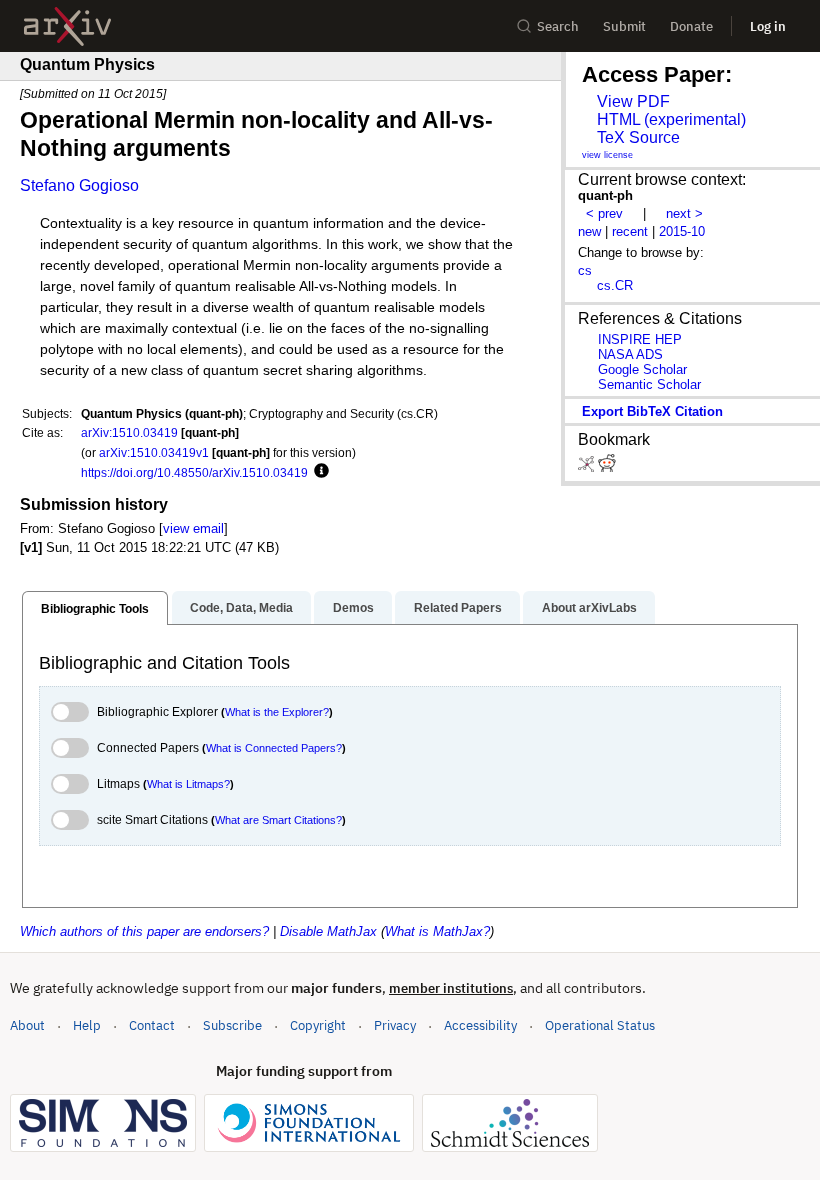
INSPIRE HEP (640, 339)
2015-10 (682, 231)
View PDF (633, 101)
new (589, 231)
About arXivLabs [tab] (589, 608)
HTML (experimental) (671, 119)
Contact (152, 1025)
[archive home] (67, 26)
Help (87, 1025)
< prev (604, 213)
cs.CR (615, 285)
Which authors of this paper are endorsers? (144, 931)
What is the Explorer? (277, 712)
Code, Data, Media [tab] (241, 608)
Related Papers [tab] (458, 608)
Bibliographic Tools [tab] (95, 609)
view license (607, 155)
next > (684, 213)
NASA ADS (630, 354)
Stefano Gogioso (79, 185)
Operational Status (600, 1025)
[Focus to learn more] (318, 472)
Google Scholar (642, 369)
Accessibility (480, 1025)
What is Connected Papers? (274, 748)
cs (585, 270)
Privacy (395, 1025)
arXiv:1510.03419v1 (154, 452)
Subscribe (232, 1025)
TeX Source (638, 137)
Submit (624, 26)
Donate (691, 26)
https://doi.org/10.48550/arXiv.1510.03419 (194, 472)
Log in (768, 26)
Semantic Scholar (649, 384)
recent (630, 231)
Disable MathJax (328, 931)
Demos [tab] (353, 608)
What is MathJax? (437, 931)
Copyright (318, 1025)
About (27, 1025)
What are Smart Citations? (278, 820)
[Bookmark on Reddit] (607, 467)
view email (193, 528)
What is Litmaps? (188, 784)
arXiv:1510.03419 (129, 432)
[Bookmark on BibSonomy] (588, 467)
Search (558, 26)
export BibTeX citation (652, 411)
